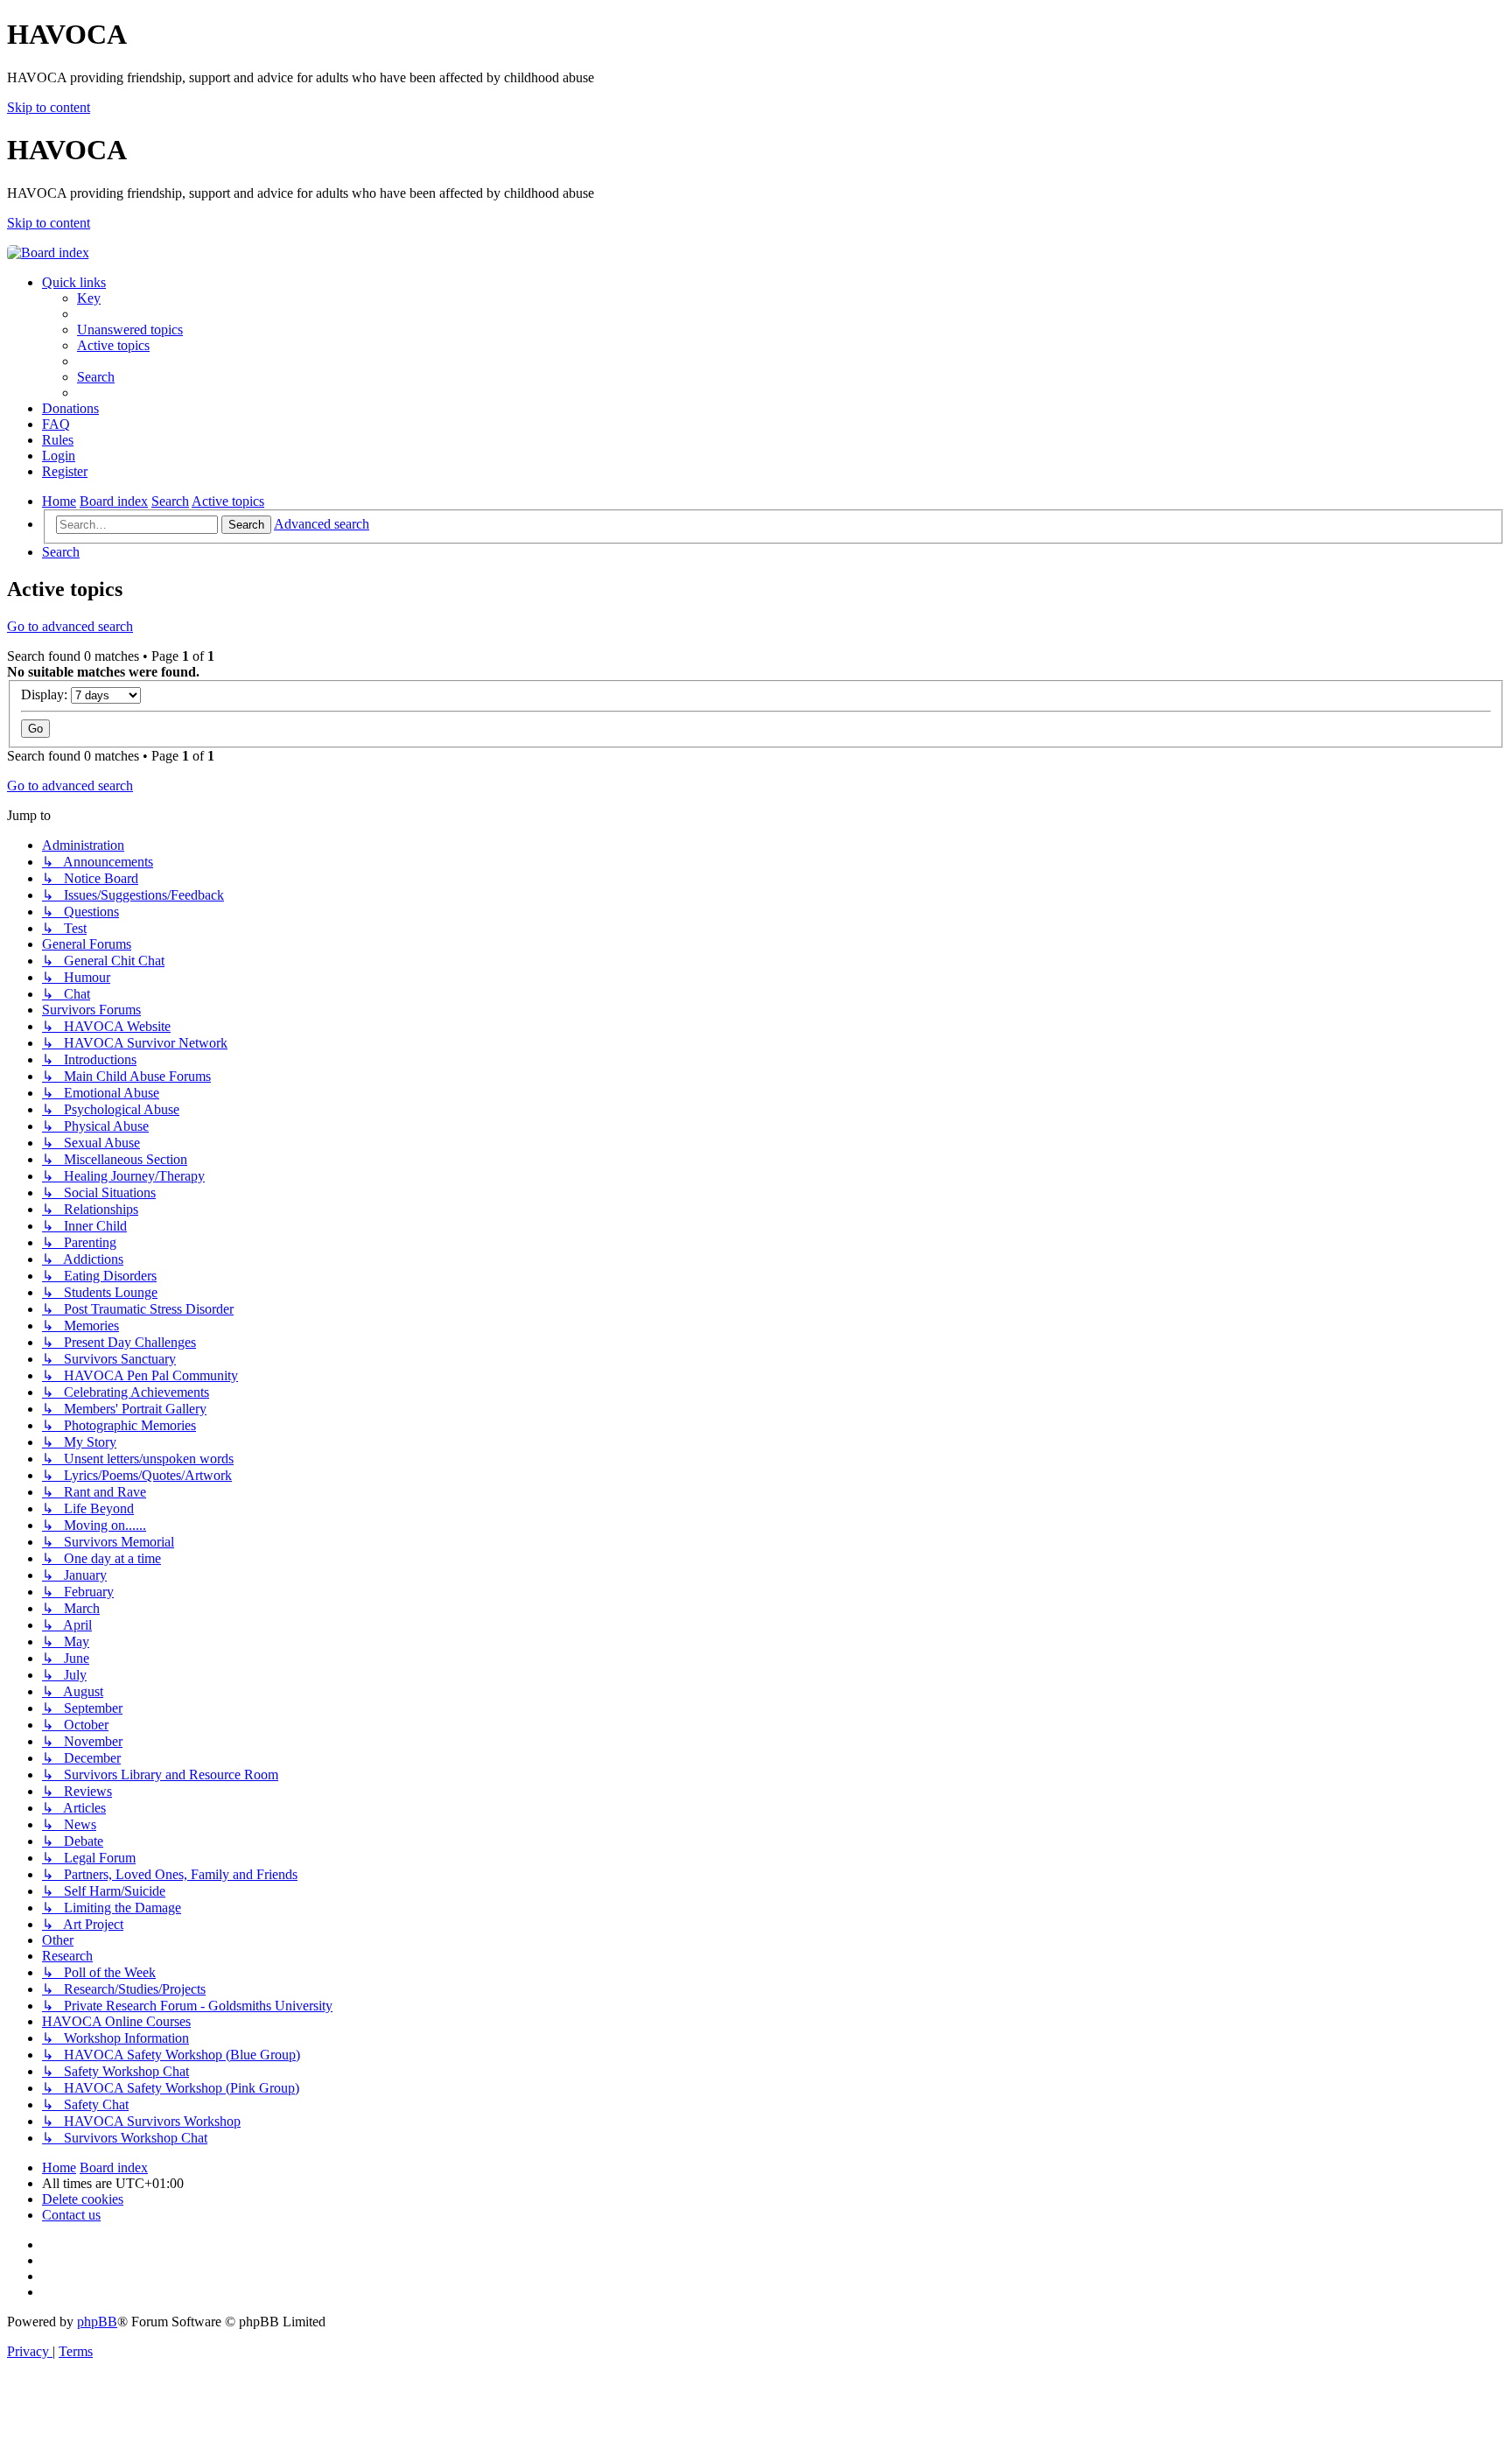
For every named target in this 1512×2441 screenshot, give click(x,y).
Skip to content (49, 107)
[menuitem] (89, 298)
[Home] (48, 253)
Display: (46, 694)
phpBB (97, 2322)
